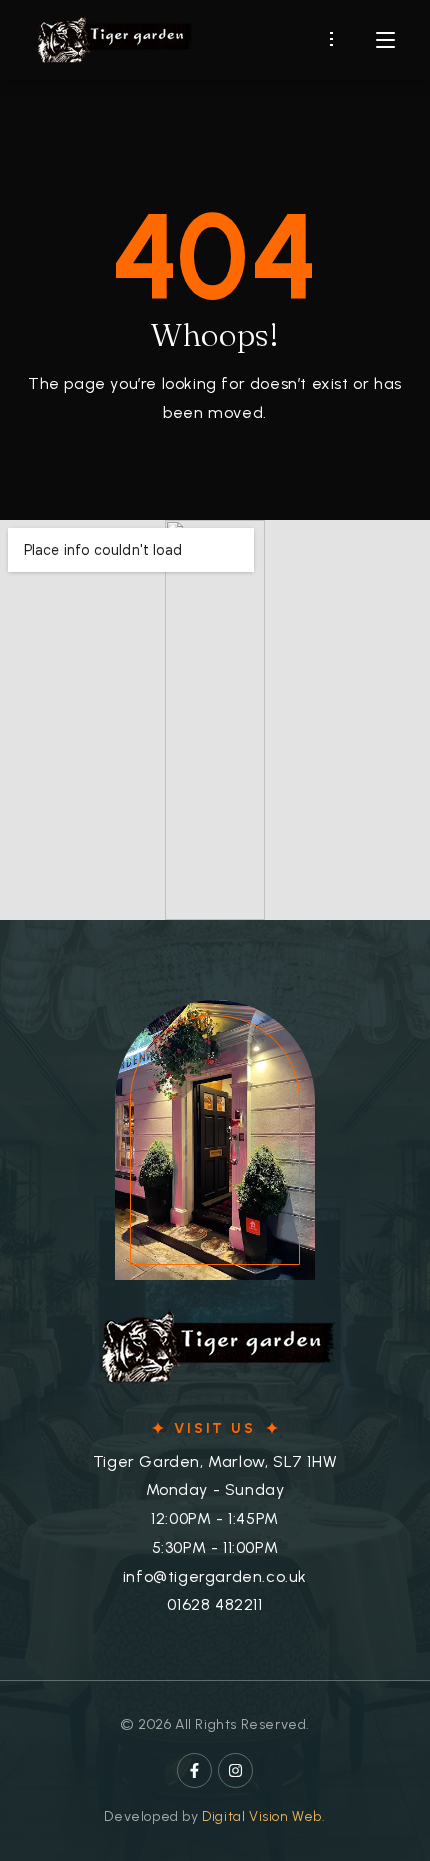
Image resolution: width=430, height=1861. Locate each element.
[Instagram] (235, 1770)
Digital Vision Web (262, 1816)
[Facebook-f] (194, 1770)
